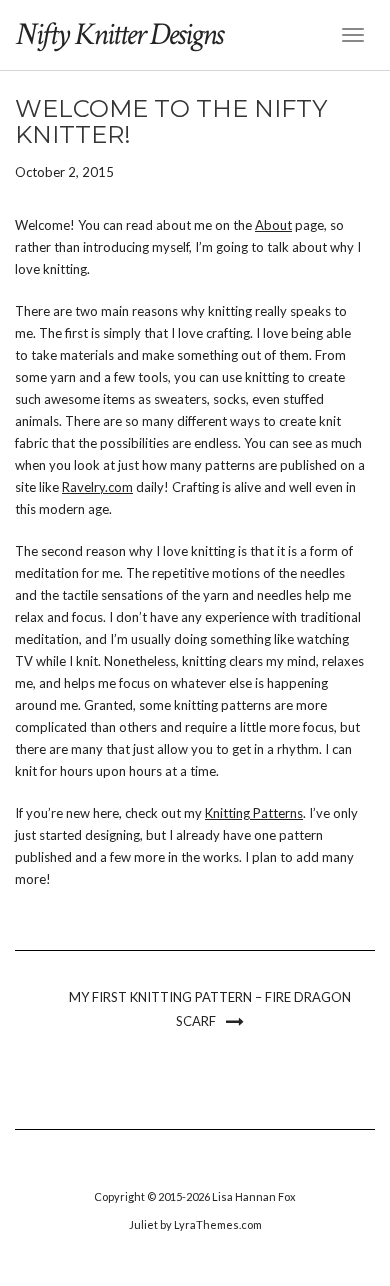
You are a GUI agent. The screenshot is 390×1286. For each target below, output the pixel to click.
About (273, 225)
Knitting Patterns (254, 813)
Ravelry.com (97, 487)
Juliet (143, 1224)
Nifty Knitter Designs (118, 34)
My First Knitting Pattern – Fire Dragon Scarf (210, 1009)
